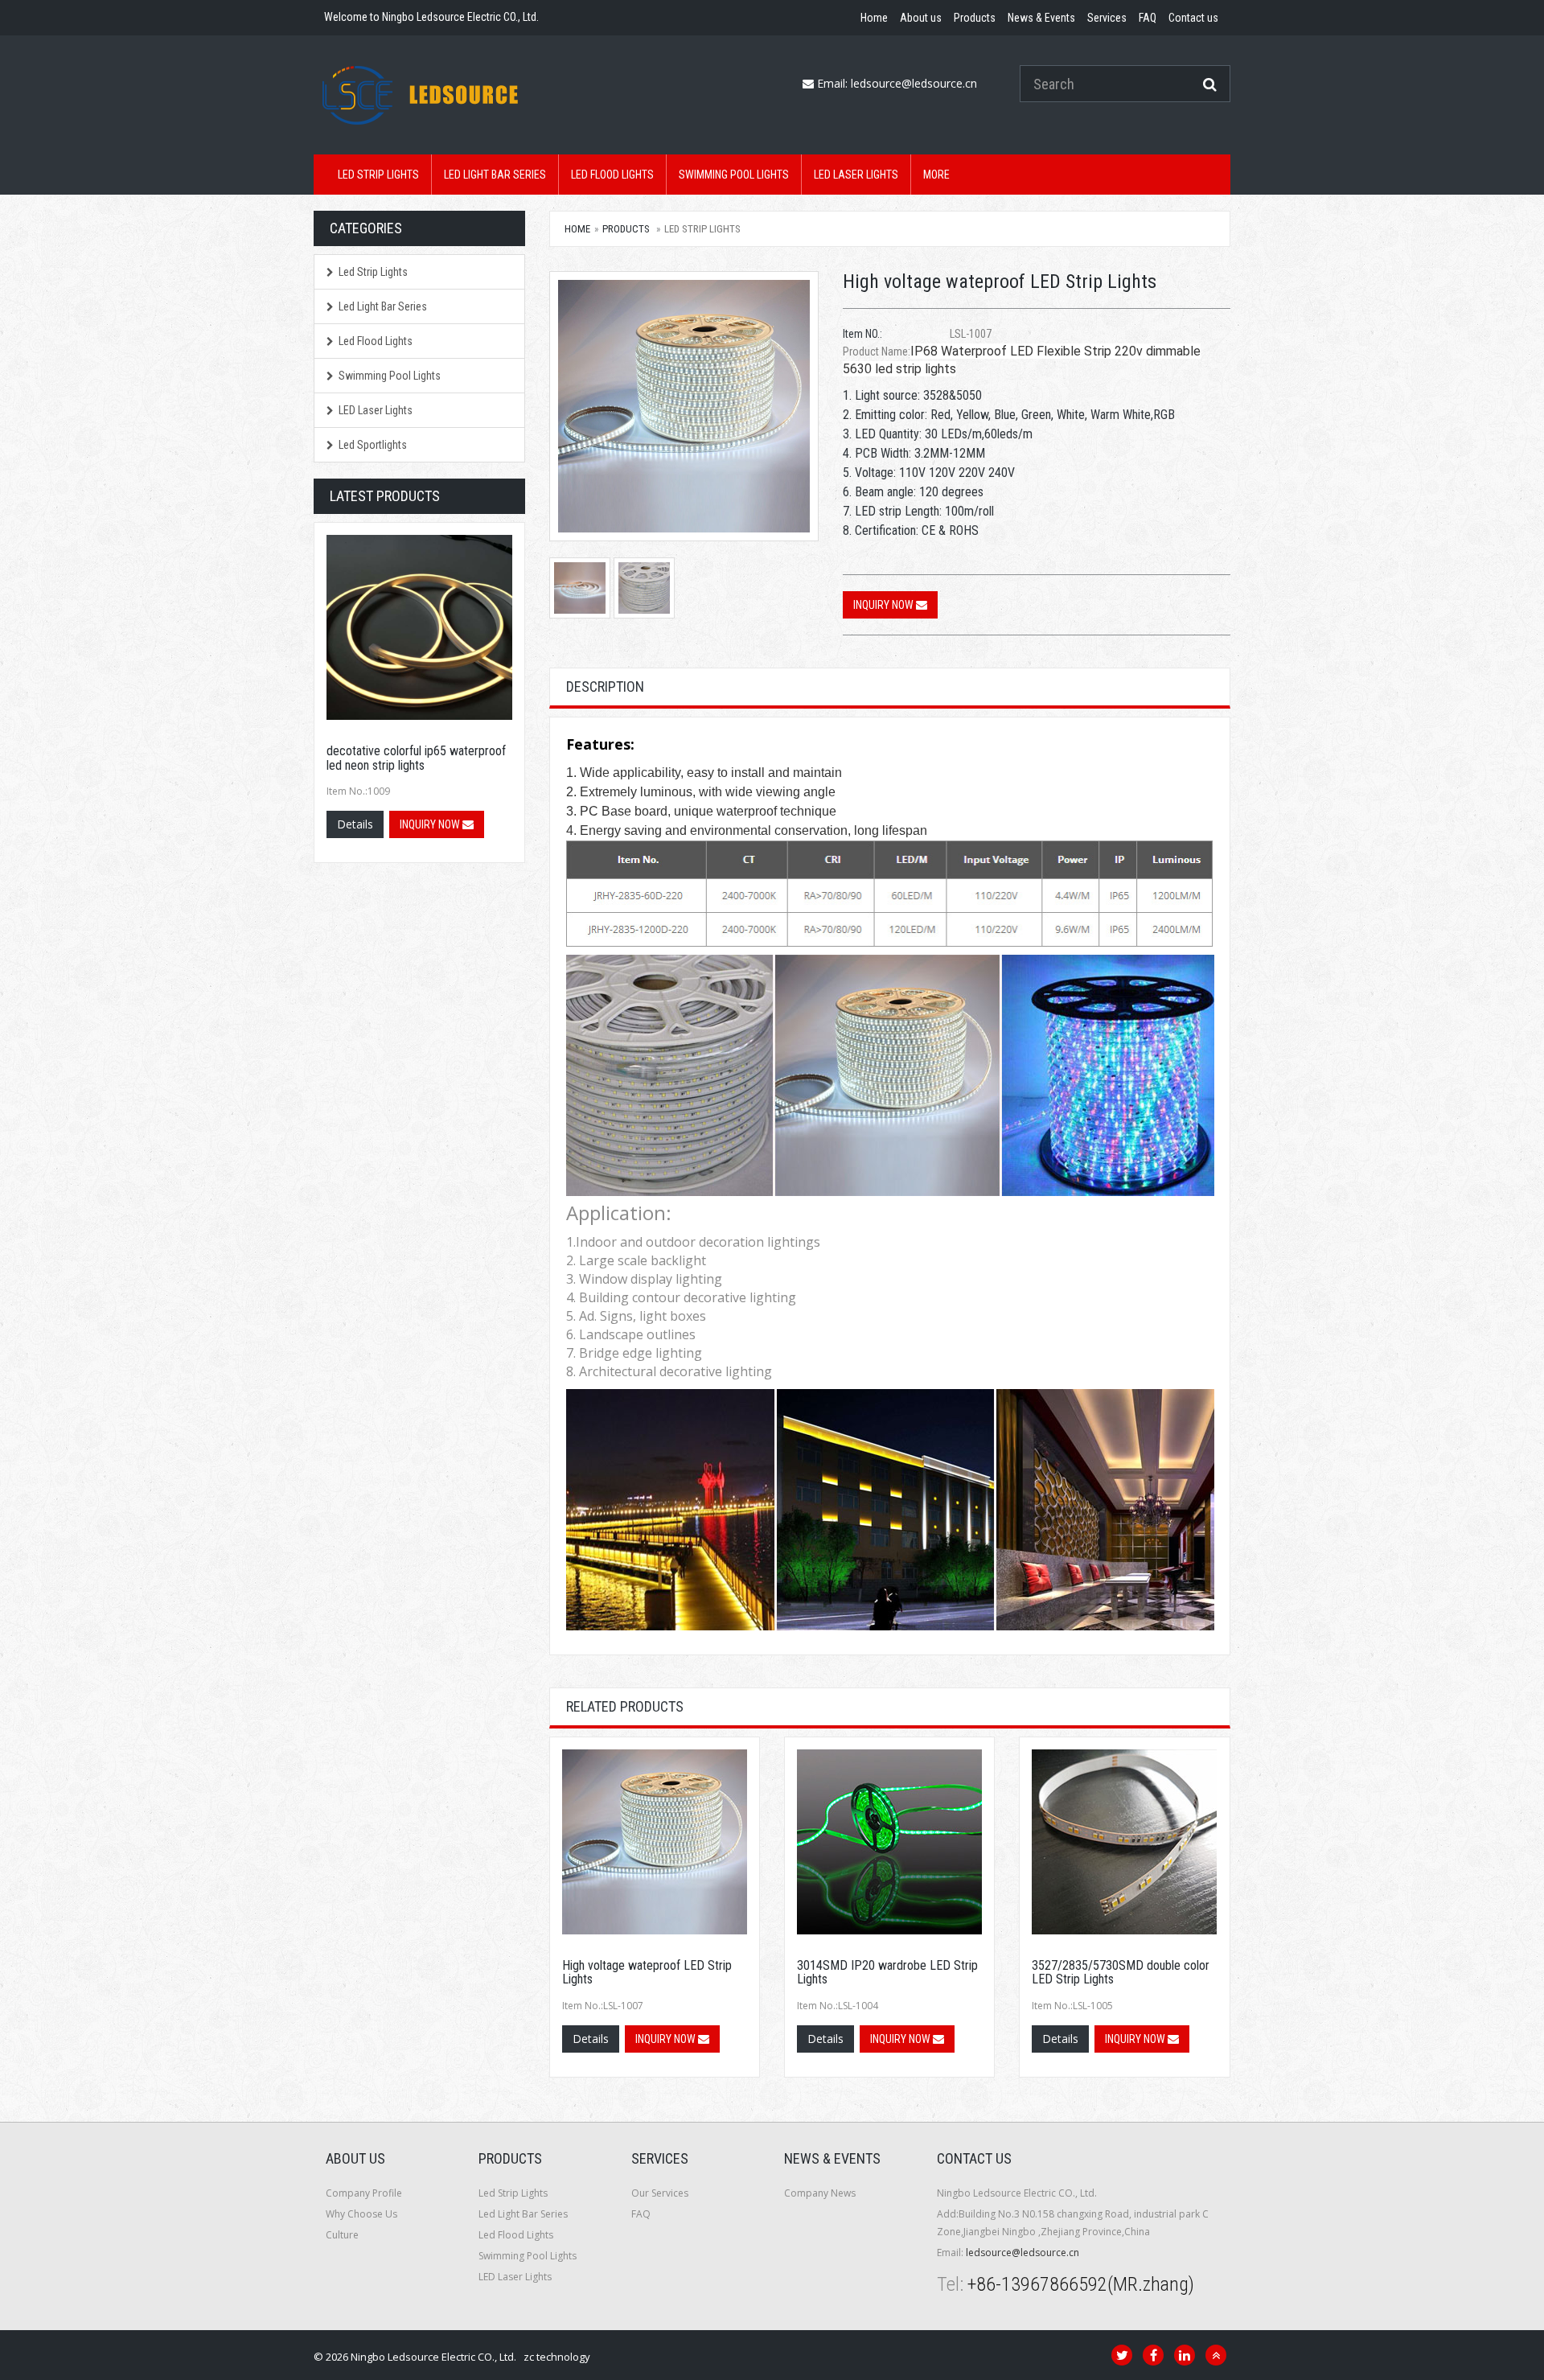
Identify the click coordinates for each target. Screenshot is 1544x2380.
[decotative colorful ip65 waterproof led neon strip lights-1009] (419, 628)
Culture (342, 2235)
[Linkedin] (1185, 2355)
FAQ (641, 2214)
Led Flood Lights (612, 175)
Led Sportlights (373, 445)
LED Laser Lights (856, 175)
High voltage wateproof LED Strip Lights (647, 1973)
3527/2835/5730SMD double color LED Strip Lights (1121, 1973)
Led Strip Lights (378, 175)
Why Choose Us (361, 2214)
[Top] (1216, 2355)
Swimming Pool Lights (734, 175)
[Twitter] (1122, 2355)
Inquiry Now (885, 605)
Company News (820, 2193)
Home (577, 229)
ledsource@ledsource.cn (914, 83)
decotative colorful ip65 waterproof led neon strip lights (416, 758)
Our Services (660, 2193)
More (936, 175)
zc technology (557, 2357)
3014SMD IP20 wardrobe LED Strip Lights (887, 1973)
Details (591, 2039)
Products (626, 229)
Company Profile (364, 2193)
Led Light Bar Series (495, 175)
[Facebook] (1153, 2355)
